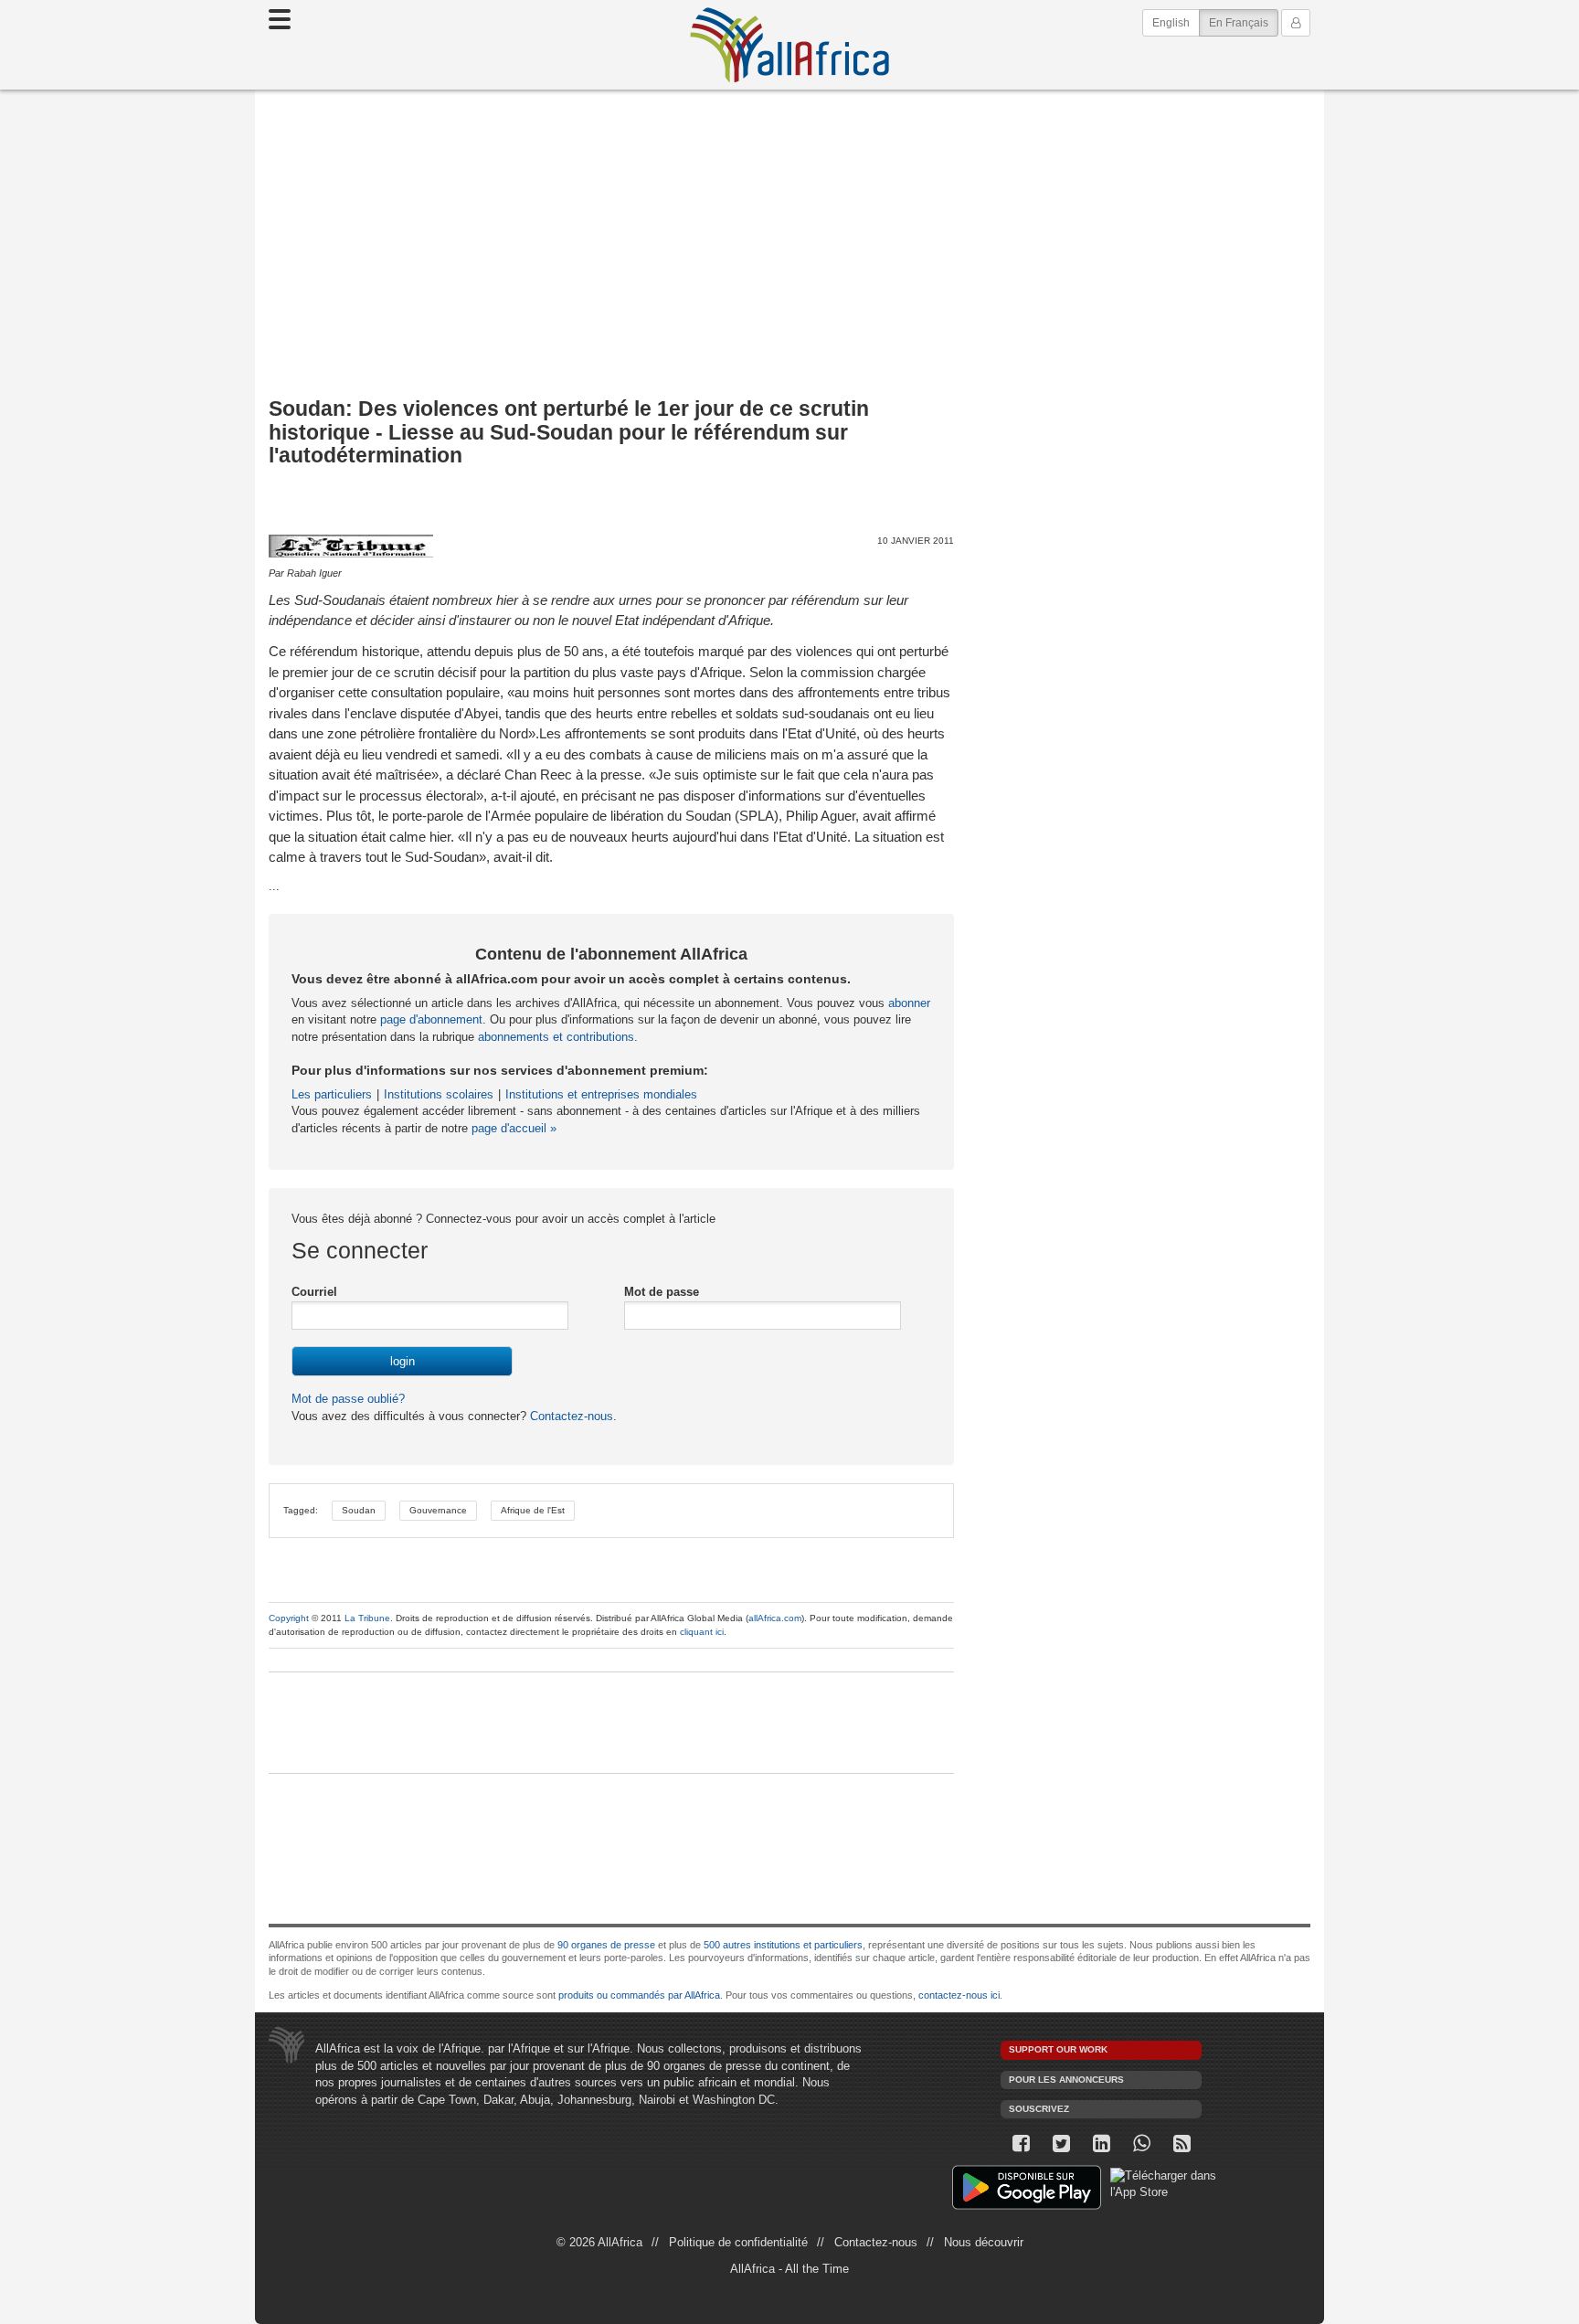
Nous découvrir (984, 2242)
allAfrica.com (775, 1618)
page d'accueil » (514, 1128)
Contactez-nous (570, 1416)
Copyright (289, 1618)
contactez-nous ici (959, 1995)
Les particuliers (332, 1094)
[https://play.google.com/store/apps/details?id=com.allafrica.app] (1027, 2190)
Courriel (314, 1292)
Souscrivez (1039, 2109)
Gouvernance (438, 1510)
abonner (909, 1003)
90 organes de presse (606, 1945)
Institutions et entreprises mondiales (601, 1094)
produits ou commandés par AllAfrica (639, 1995)
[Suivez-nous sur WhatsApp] (1141, 2144)
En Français (1244, 22)
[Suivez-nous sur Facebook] (1021, 2144)
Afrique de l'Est (533, 1510)
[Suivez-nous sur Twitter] (1061, 2144)
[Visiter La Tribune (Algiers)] (351, 546)
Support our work (1058, 2049)
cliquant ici (702, 1632)
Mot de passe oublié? (348, 1399)
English (1171, 23)
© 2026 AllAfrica (599, 2242)
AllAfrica (789, 45)
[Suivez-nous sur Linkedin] (1101, 2144)
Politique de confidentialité (738, 2242)
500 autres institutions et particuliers (783, 1945)
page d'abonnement (431, 1019)
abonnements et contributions (556, 1037)
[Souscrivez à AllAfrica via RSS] (1182, 2144)
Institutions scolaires (439, 1094)
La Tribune (367, 1618)
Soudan (359, 1510)
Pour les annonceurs (1066, 2080)
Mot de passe (662, 1292)
